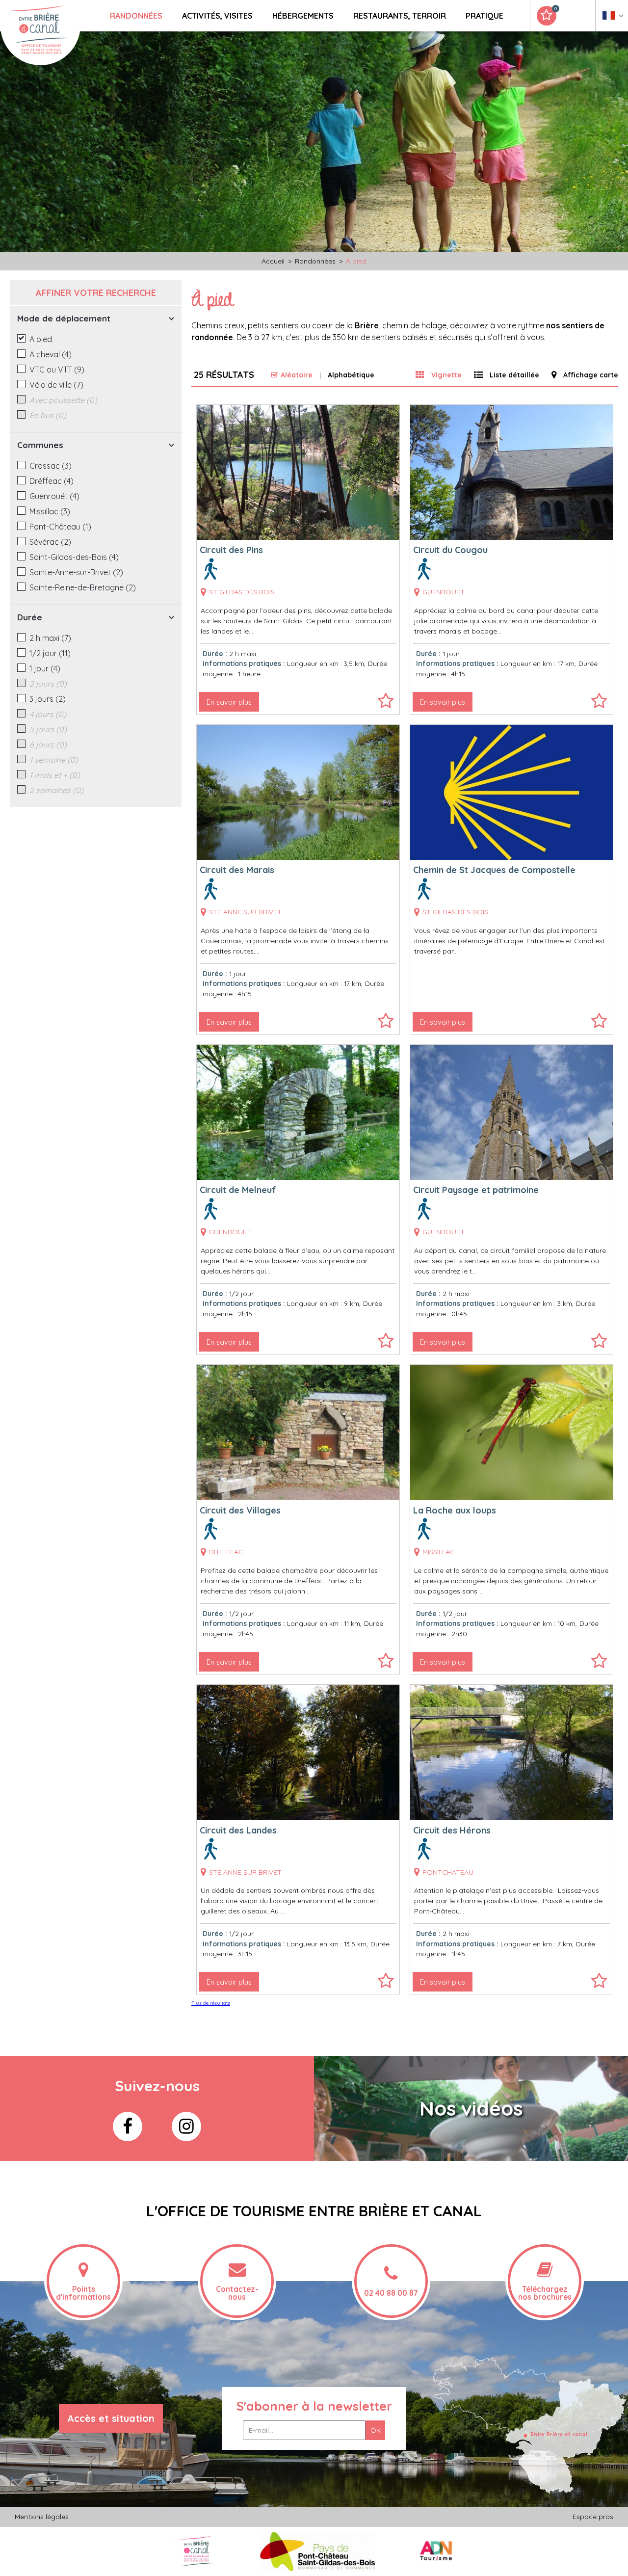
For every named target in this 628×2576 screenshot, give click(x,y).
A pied (41, 339)
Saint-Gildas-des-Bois (74, 557)
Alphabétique (351, 375)
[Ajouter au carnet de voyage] (386, 705)
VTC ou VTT (57, 370)
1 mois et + (55, 775)
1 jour (45, 668)
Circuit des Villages (240, 1510)
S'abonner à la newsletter (314, 2406)
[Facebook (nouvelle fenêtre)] (128, 2126)
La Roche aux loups (455, 1510)
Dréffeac (52, 481)
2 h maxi (50, 638)
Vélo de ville (56, 385)
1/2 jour (50, 653)
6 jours (48, 744)
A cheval (51, 354)
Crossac (51, 466)
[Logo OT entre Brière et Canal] (196, 2551)
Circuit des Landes (238, 1830)
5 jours (48, 729)
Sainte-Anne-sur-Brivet (76, 572)
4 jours (48, 714)
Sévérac (50, 542)
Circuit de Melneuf (238, 1190)
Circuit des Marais (237, 870)
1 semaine (54, 760)
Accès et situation (111, 2418)
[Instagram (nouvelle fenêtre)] (186, 2126)
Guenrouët (54, 496)
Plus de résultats (211, 2003)
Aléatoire (297, 375)
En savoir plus (229, 702)
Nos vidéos (471, 2108)
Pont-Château (60, 527)
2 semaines (56, 790)
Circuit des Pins (231, 550)
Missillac (50, 511)
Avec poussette (63, 400)
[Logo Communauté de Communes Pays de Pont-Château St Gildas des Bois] (318, 2551)
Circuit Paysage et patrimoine (476, 1190)
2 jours (48, 684)
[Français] (613, 18)
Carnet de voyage (555, 9)
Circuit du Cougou (450, 550)
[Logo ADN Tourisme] (436, 2551)
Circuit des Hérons (452, 1830)
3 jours (48, 699)
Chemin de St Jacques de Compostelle (494, 870)
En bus (48, 415)
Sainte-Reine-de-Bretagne (83, 587)
